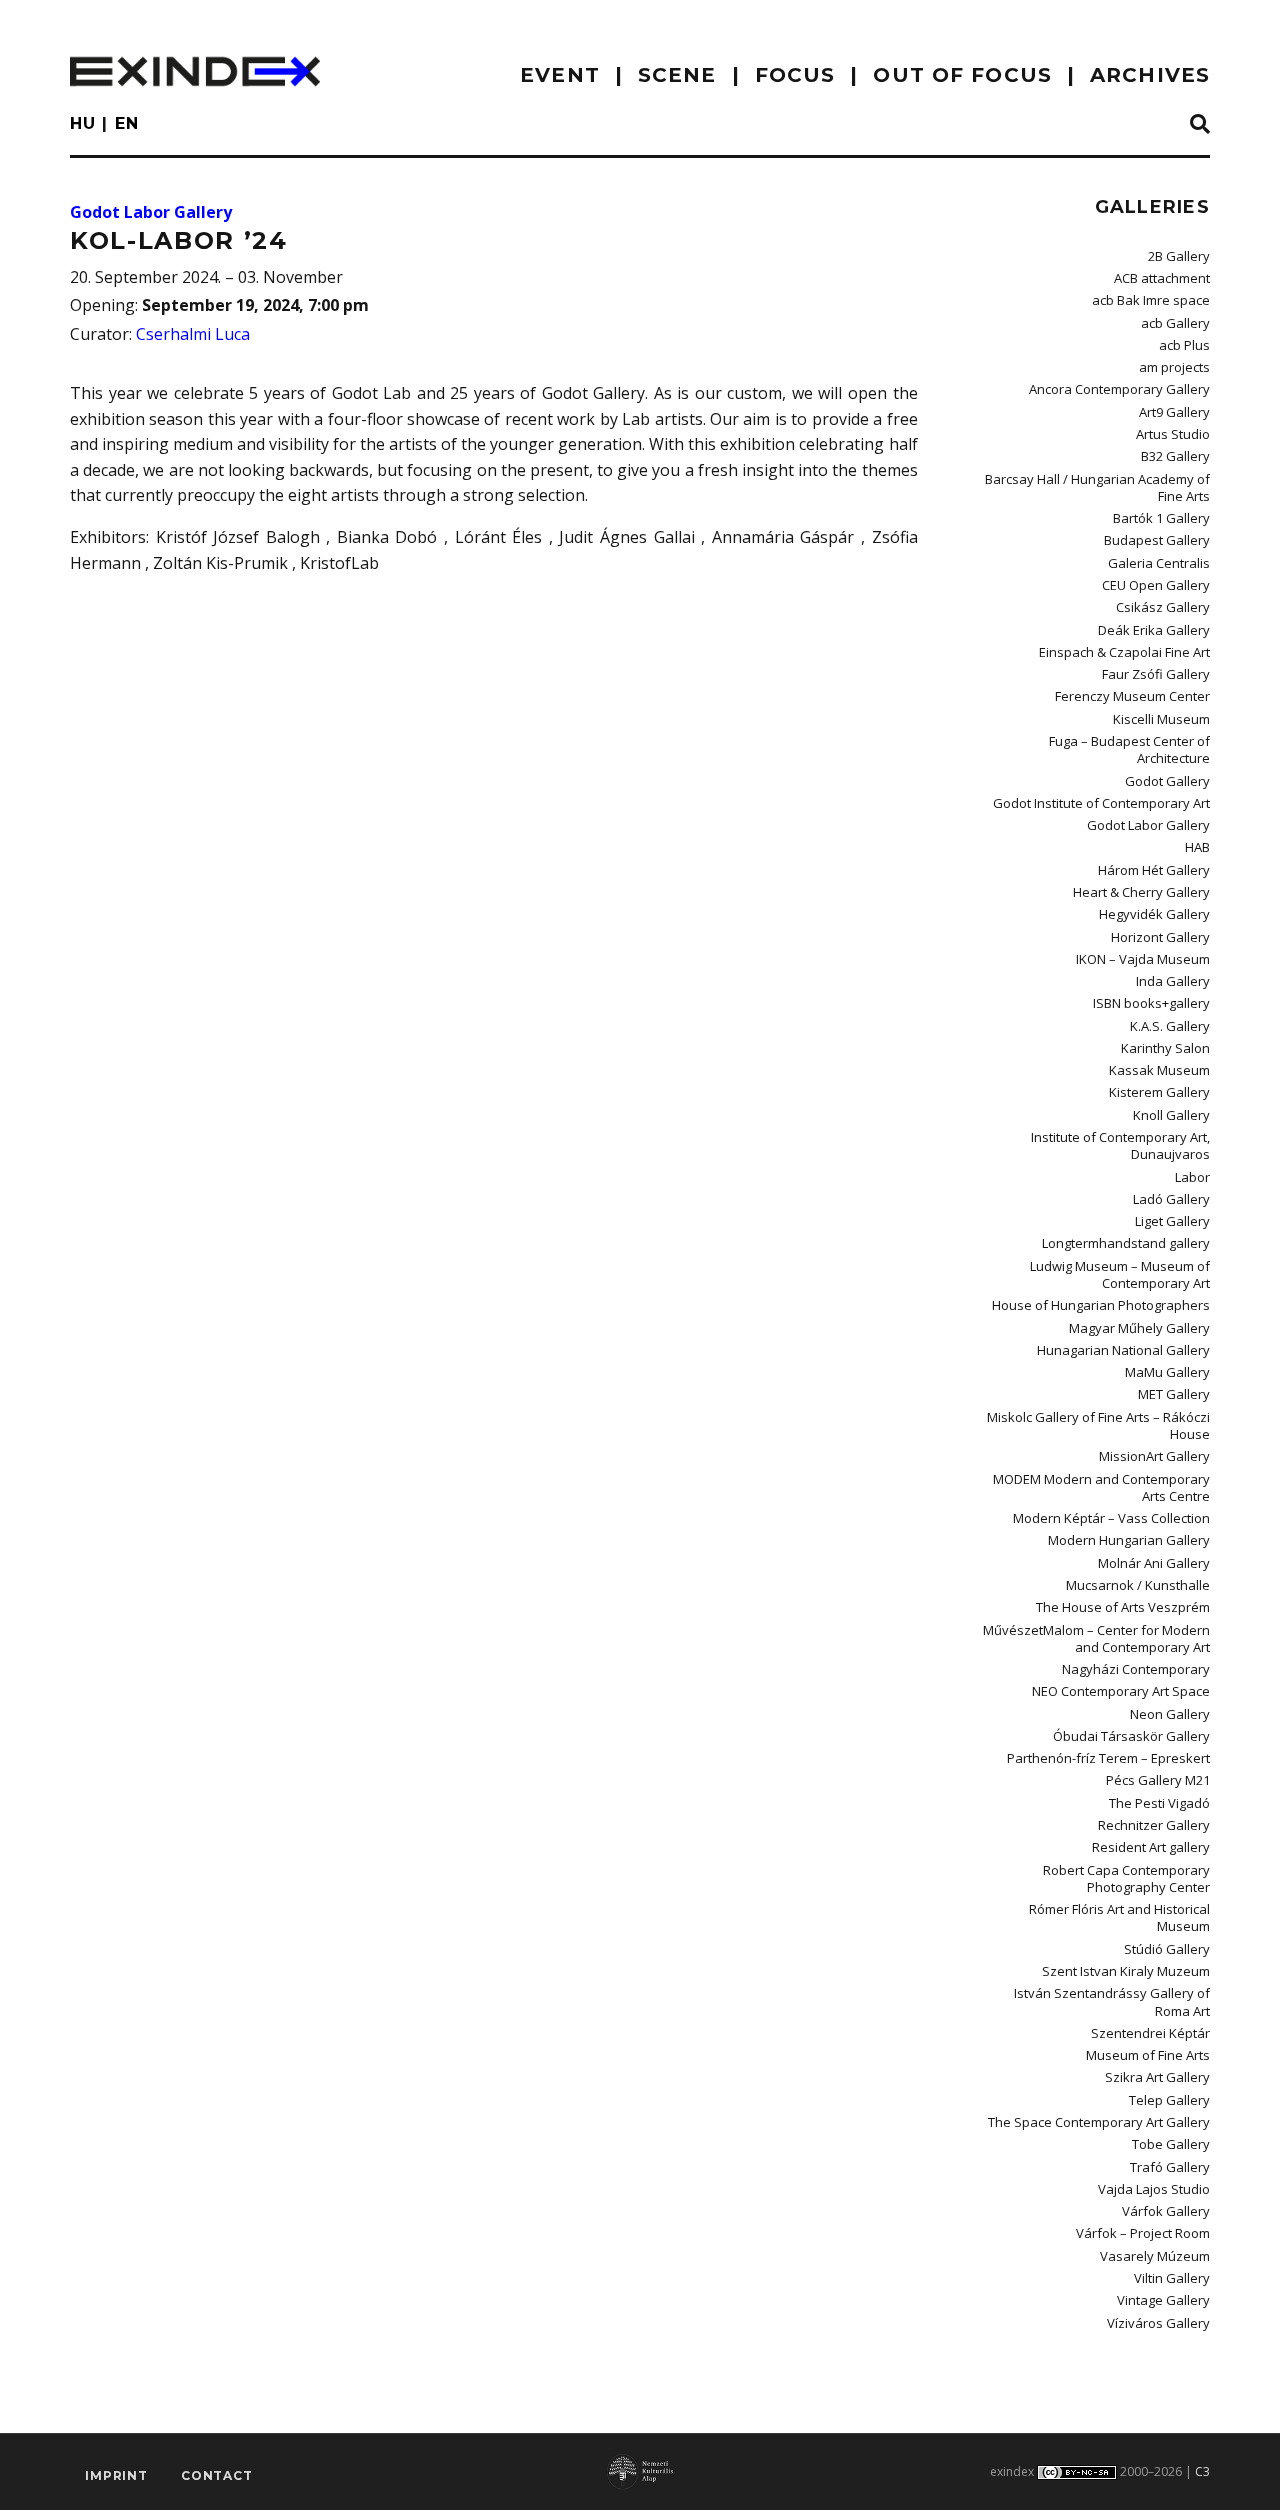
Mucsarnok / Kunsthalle (1138, 1585)
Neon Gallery (1170, 1714)
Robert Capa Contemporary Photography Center (1126, 1878)
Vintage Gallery (1163, 2300)
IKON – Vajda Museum (1143, 959)
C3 (1202, 2471)
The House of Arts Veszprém (1123, 1607)
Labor (1192, 1177)
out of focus (962, 75)
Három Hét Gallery (1154, 870)
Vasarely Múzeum (1155, 2256)
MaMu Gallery (1167, 1372)
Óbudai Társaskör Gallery (1131, 1736)
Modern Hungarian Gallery (1129, 1540)
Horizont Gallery (1160, 937)
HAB (1197, 847)
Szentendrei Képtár (1150, 2033)
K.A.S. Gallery (1170, 1026)
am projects (1174, 367)
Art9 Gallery (1174, 412)
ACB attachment (1162, 278)
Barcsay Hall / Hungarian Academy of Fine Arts (1097, 487)
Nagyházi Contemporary (1136, 1669)
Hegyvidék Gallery (1154, 914)
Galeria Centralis (1159, 563)
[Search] (1200, 125)
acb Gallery (1175, 323)
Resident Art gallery (1151, 1847)
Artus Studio (1173, 434)
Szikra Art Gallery (1157, 2077)
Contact (217, 2475)
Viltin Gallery (1172, 2278)
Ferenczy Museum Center (1132, 696)
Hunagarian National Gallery (1123, 1350)
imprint (116, 2475)
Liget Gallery (1172, 1221)
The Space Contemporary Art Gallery (1099, 2122)
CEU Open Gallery (1156, 585)
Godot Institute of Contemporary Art (1101, 803)
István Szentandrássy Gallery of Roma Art (1112, 2001)
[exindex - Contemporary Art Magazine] (195, 71)
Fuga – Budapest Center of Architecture (1129, 749)
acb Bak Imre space (1151, 300)
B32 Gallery (1175, 456)
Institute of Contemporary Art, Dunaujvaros (1120, 1145)
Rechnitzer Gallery (1154, 1825)
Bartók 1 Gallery (1161, 518)
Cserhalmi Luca (193, 334)
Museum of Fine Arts (1148, 2055)
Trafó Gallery (1170, 2167)
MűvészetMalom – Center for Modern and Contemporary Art (1096, 1638)
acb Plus (1184, 345)
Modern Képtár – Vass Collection (1111, 1518)
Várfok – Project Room (1143, 2233)
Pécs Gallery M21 (1158, 1780)
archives (1150, 75)
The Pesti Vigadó (1159, 1803)
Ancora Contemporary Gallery (1119, 389)
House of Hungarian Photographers (1101, 1305)
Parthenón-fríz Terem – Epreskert (1108, 1758)
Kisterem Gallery (1159, 1092)
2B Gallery (1179, 256)
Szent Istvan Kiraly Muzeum (1126, 1971)
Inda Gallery (1173, 981)
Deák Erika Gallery (1154, 630)
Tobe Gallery (1171, 2144)
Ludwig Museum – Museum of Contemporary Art (1120, 1274)
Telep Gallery (1169, 2100)
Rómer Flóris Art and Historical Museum (1119, 1917)
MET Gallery (1174, 1394)
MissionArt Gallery (1154, 1456)
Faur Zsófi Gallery (1156, 674)
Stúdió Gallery (1167, 1949)
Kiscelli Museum (1161, 719)
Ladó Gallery (1171, 1199)
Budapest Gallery (1157, 540)
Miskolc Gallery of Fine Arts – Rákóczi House (1098, 1425)
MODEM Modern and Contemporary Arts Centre (1101, 1487)
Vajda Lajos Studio (1154, 2189)
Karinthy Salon (1165, 1048)
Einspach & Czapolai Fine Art (1124, 652)
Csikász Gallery (1163, 607)
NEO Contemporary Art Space (1121, 1691)
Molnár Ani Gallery (1154, 1563)
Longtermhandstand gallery (1126, 1243)
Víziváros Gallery (1158, 2323)
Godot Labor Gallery (151, 212)
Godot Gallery (1167, 781)
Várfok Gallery (1166, 2211)
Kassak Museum (1159, 1070)
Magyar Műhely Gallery (1139, 1328)
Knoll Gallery (1171, 1115)
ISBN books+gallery (1151, 1003)
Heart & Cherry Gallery (1141, 892)
